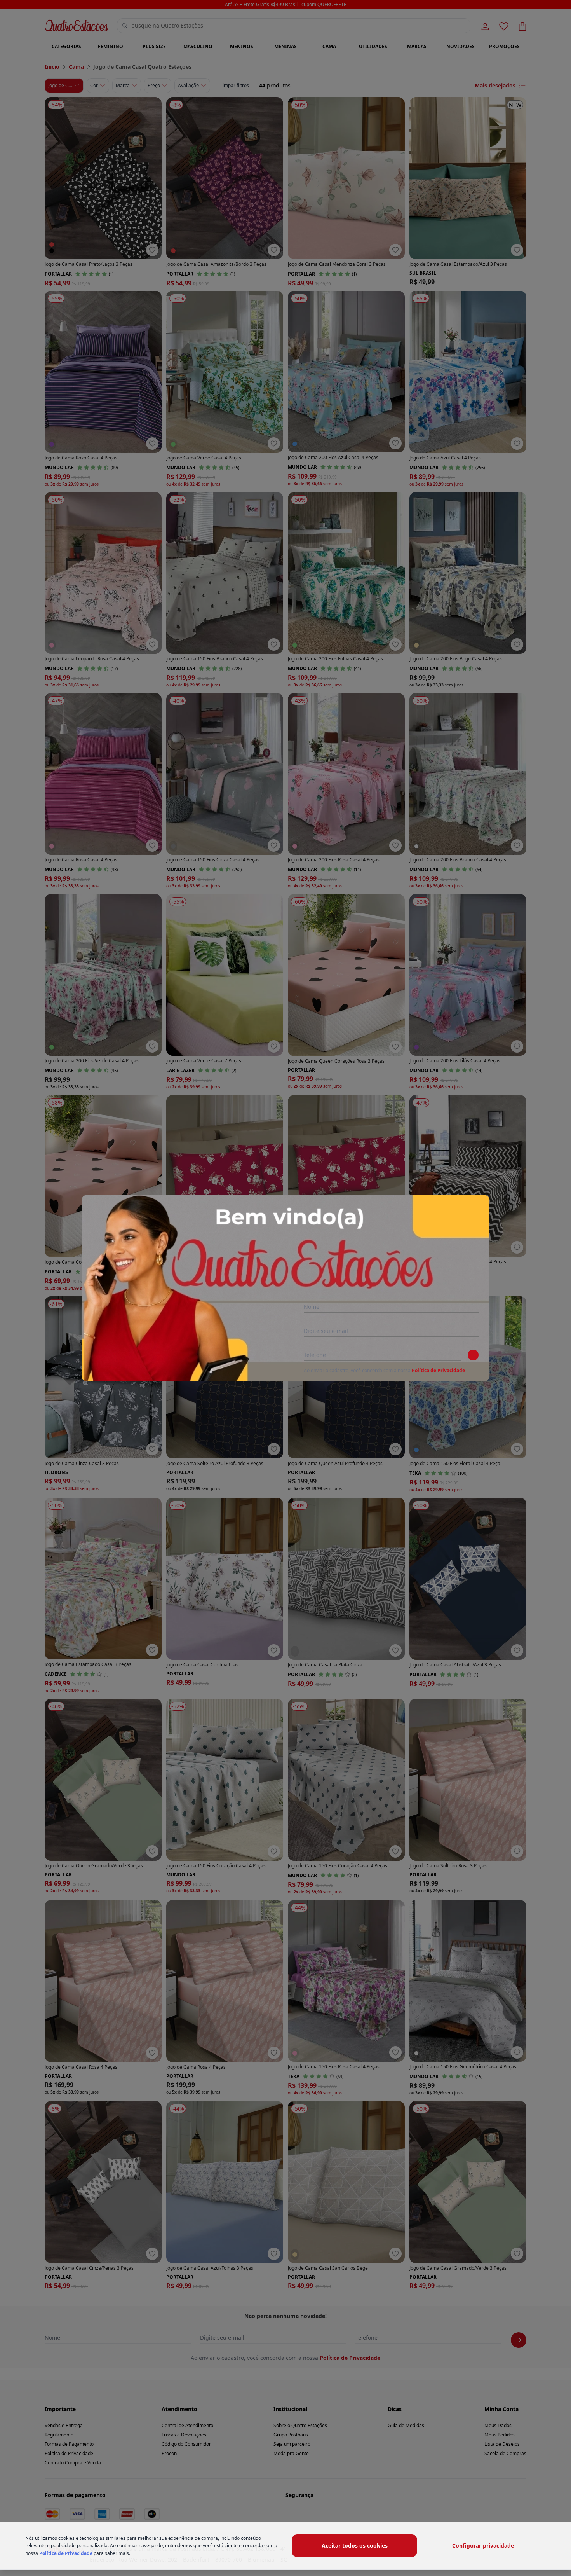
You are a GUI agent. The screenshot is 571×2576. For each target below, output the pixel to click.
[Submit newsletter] (473, 1355)
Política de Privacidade (438, 1370)
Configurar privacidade (483, 2545)
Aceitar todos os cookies (355, 2545)
